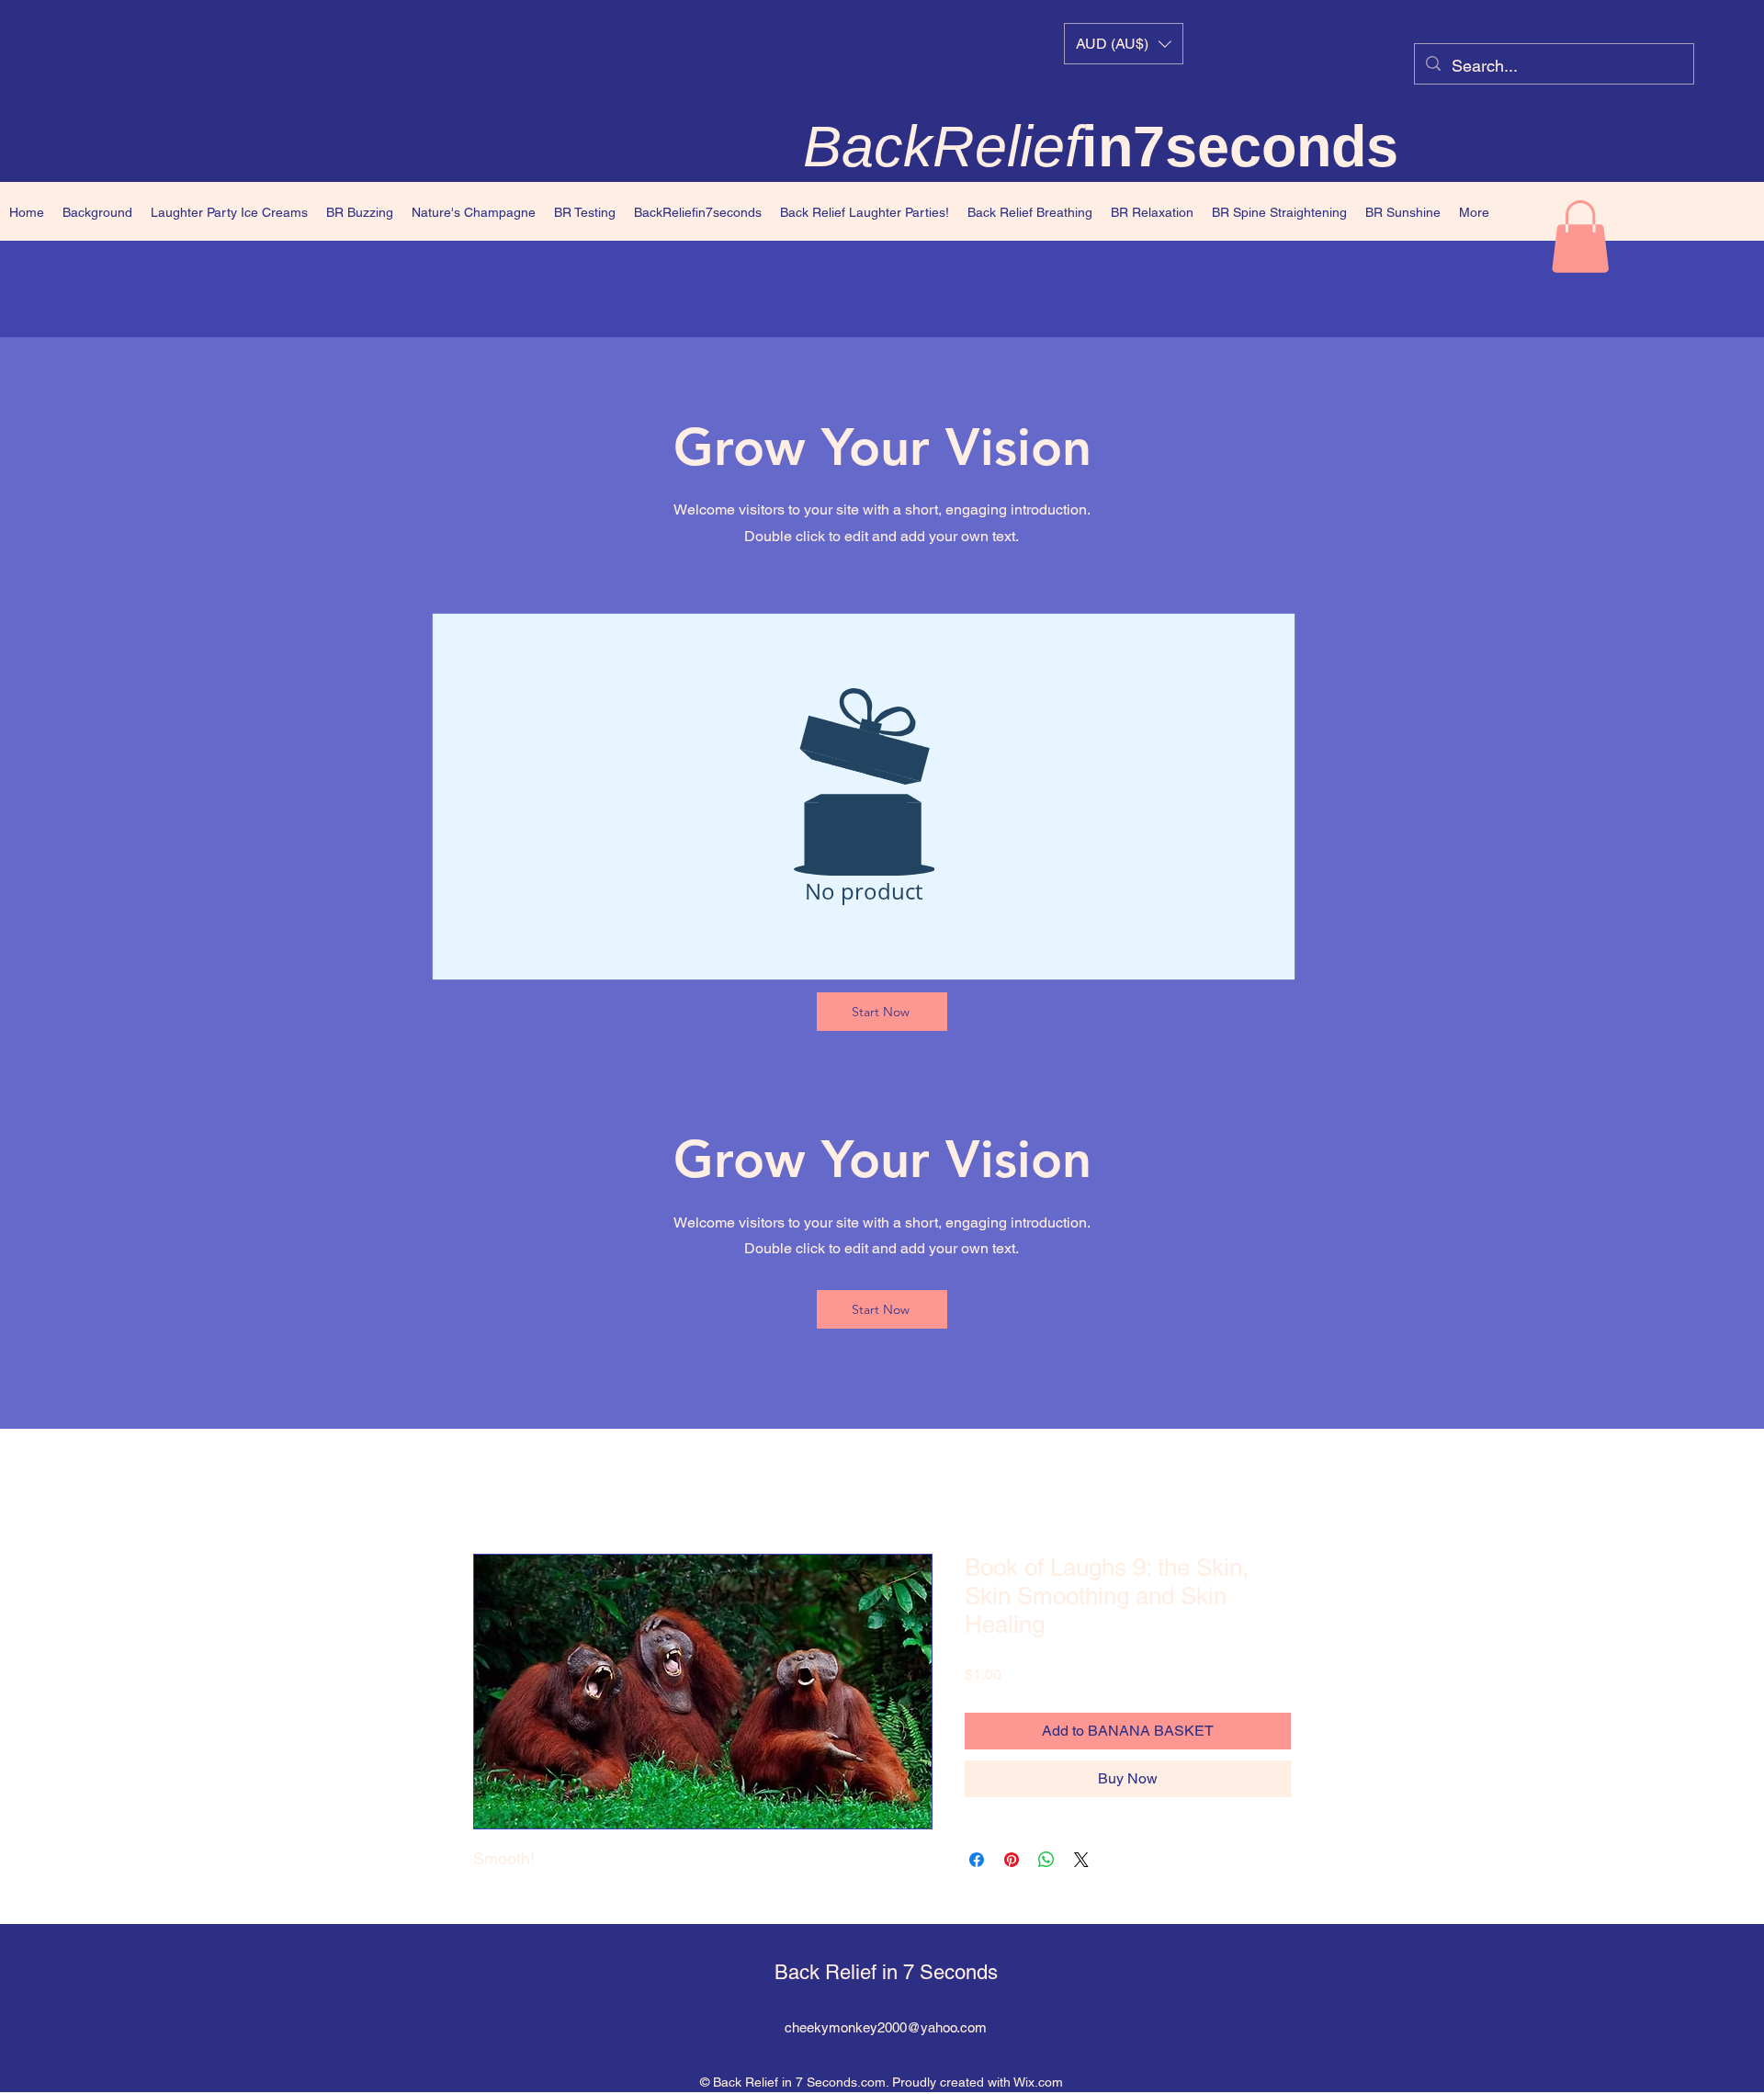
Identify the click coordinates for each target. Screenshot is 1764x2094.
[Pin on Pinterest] (1012, 1860)
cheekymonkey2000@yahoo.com (886, 2027)
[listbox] (1124, 44)
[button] (1124, 44)
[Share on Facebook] (977, 1860)
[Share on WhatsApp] (1046, 1860)
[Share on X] (1081, 1860)
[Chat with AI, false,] (36, 2059)
